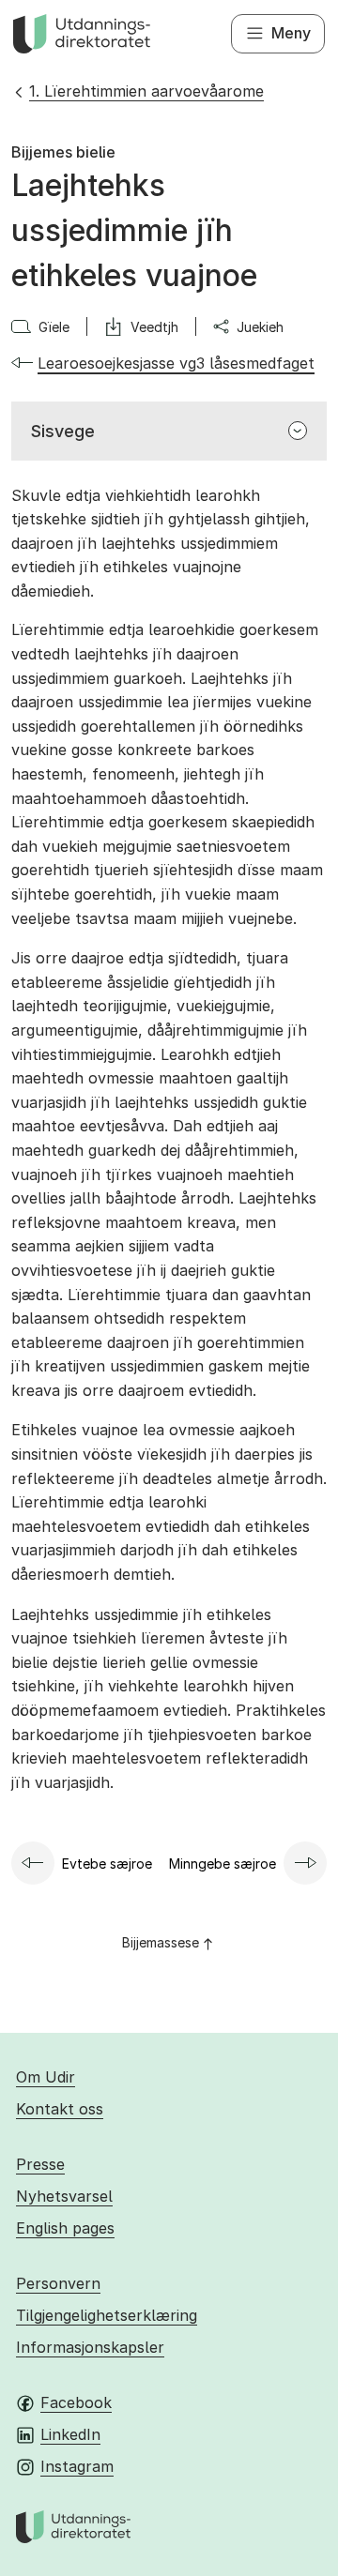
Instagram (77, 2466)
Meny (291, 33)
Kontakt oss (60, 2109)
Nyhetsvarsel (64, 2196)
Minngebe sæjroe (223, 1864)
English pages (65, 2228)
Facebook (76, 2402)
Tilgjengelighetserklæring (107, 2315)
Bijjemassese (161, 1942)
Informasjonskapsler (90, 2347)
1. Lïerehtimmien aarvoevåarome (146, 91)
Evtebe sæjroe (107, 1864)
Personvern (58, 2283)
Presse (40, 2164)
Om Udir (46, 2077)
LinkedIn (70, 2434)
